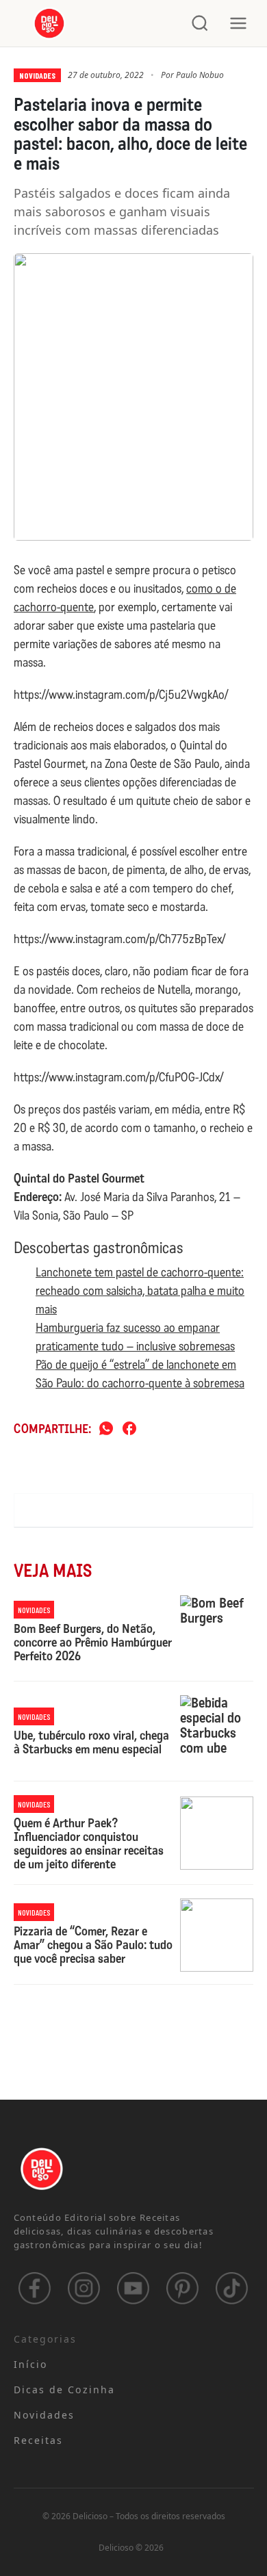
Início (31, 2364)
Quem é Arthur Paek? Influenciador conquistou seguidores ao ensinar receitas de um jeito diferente (89, 1844)
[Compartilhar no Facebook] (129, 1429)
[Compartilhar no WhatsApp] (106, 1429)
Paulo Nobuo (200, 75)
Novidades (37, 75)
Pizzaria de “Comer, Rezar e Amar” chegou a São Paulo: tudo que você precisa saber (93, 1945)
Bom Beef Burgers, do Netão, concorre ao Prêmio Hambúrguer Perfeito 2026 (93, 1643)
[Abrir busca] (200, 23)
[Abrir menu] (238, 23)
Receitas (39, 2440)
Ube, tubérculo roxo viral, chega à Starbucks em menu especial (91, 1743)
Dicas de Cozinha (65, 2390)
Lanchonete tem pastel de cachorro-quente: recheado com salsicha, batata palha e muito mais (140, 1291)
